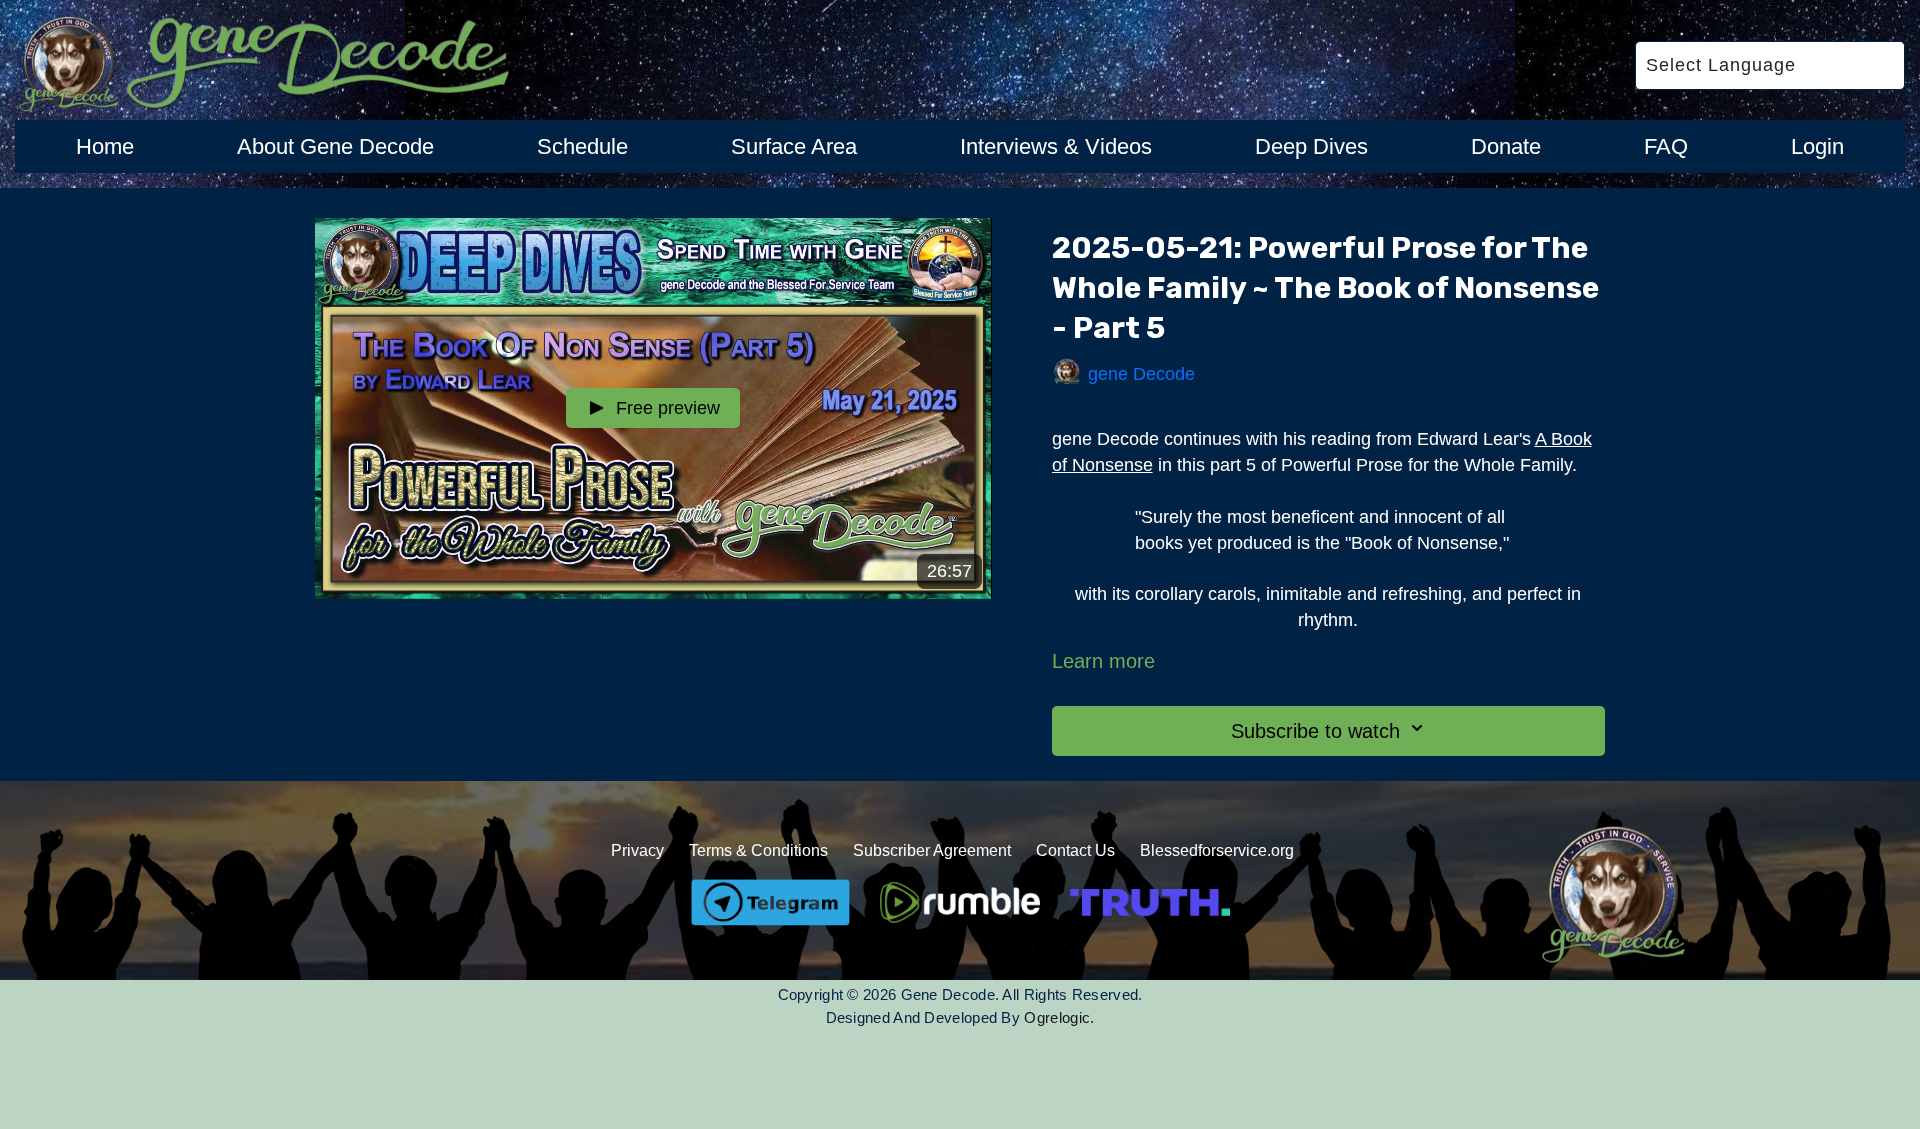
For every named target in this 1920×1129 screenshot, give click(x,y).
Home (105, 146)
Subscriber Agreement (932, 850)
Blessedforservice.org (1217, 850)
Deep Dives (1311, 146)
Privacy (637, 850)
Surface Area (794, 146)
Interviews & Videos (1056, 146)
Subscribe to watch (1315, 731)
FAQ (1666, 146)
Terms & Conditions (758, 850)
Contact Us (1075, 850)
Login (1817, 146)
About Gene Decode (335, 146)
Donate (1506, 146)
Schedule (582, 146)
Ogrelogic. (1059, 1017)
